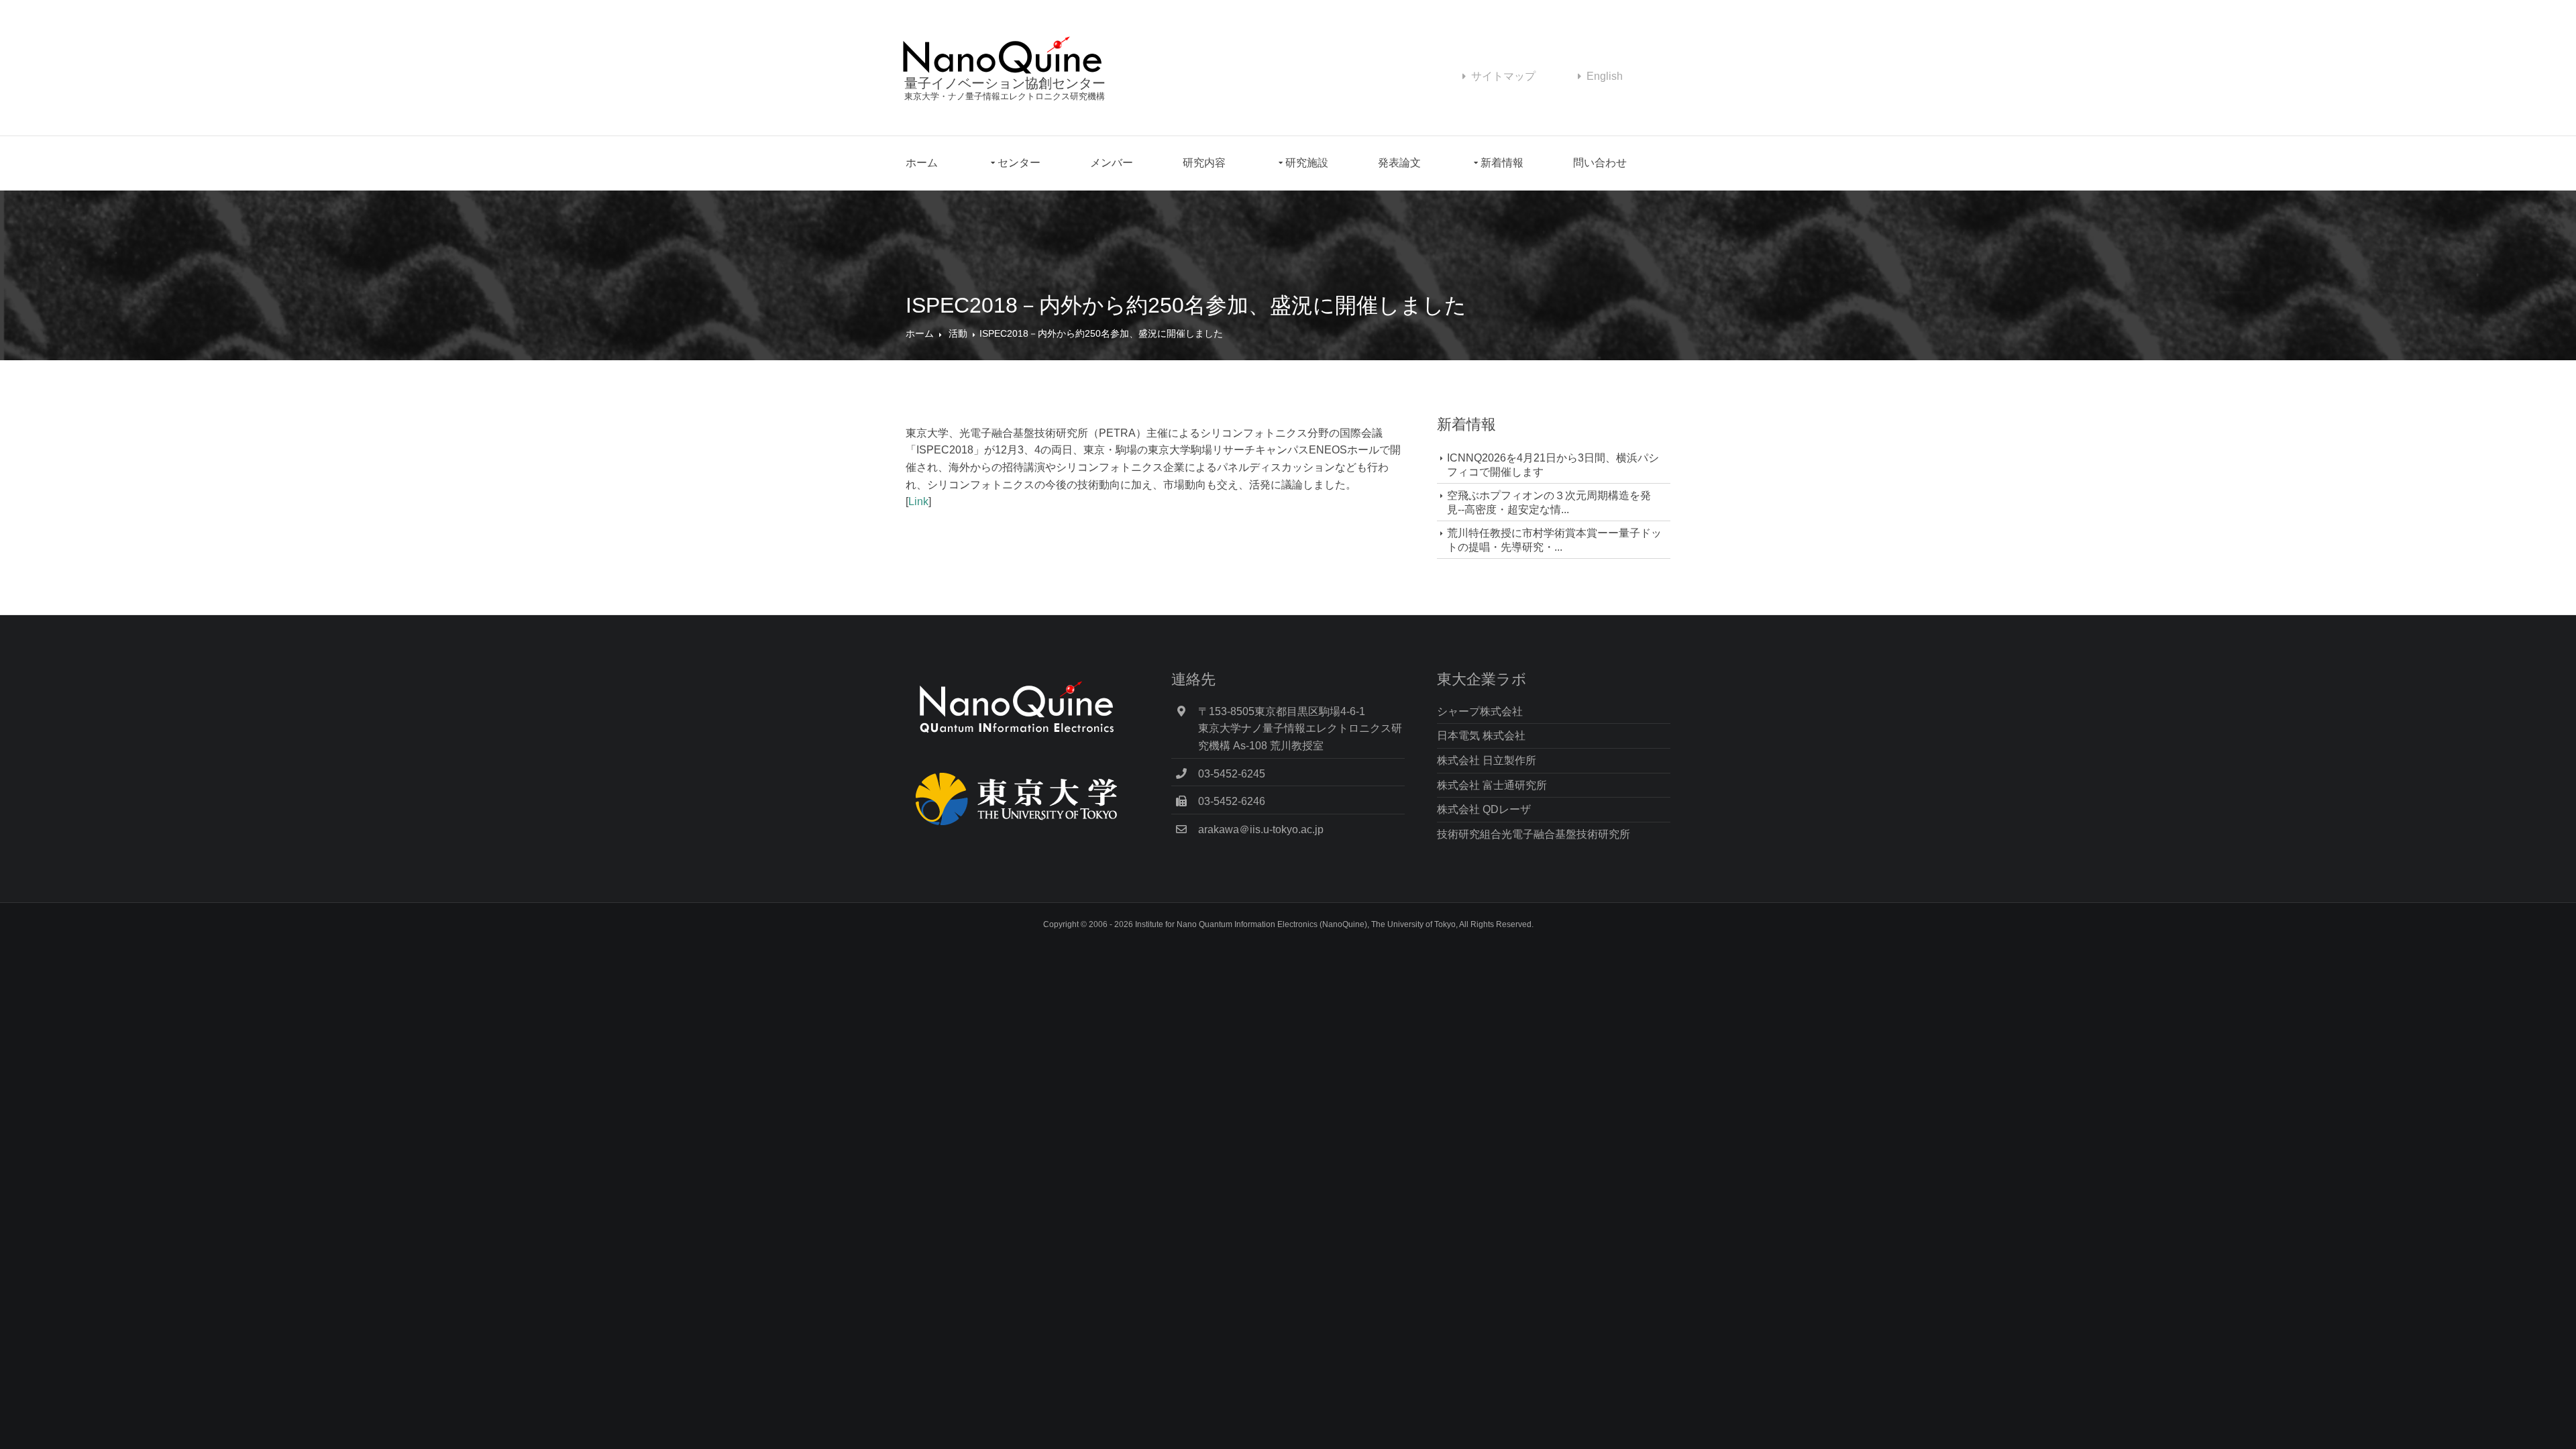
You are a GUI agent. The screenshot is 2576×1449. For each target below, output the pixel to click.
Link (918, 501)
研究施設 (1307, 163)
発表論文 (1399, 163)
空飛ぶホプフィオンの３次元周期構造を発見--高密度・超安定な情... (1549, 502)
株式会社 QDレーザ (1484, 809)
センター (1019, 163)
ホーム (922, 163)
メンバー (1112, 163)
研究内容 (1204, 163)
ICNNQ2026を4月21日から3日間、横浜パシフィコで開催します (1553, 465)
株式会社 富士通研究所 (1492, 785)
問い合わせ (1600, 163)
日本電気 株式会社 (1481, 736)
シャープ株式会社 (1480, 711)
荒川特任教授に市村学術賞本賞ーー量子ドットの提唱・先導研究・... (1554, 540)
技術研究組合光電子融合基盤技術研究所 (1534, 834)
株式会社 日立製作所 (1487, 760)
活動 (958, 333)
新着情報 (1502, 163)
